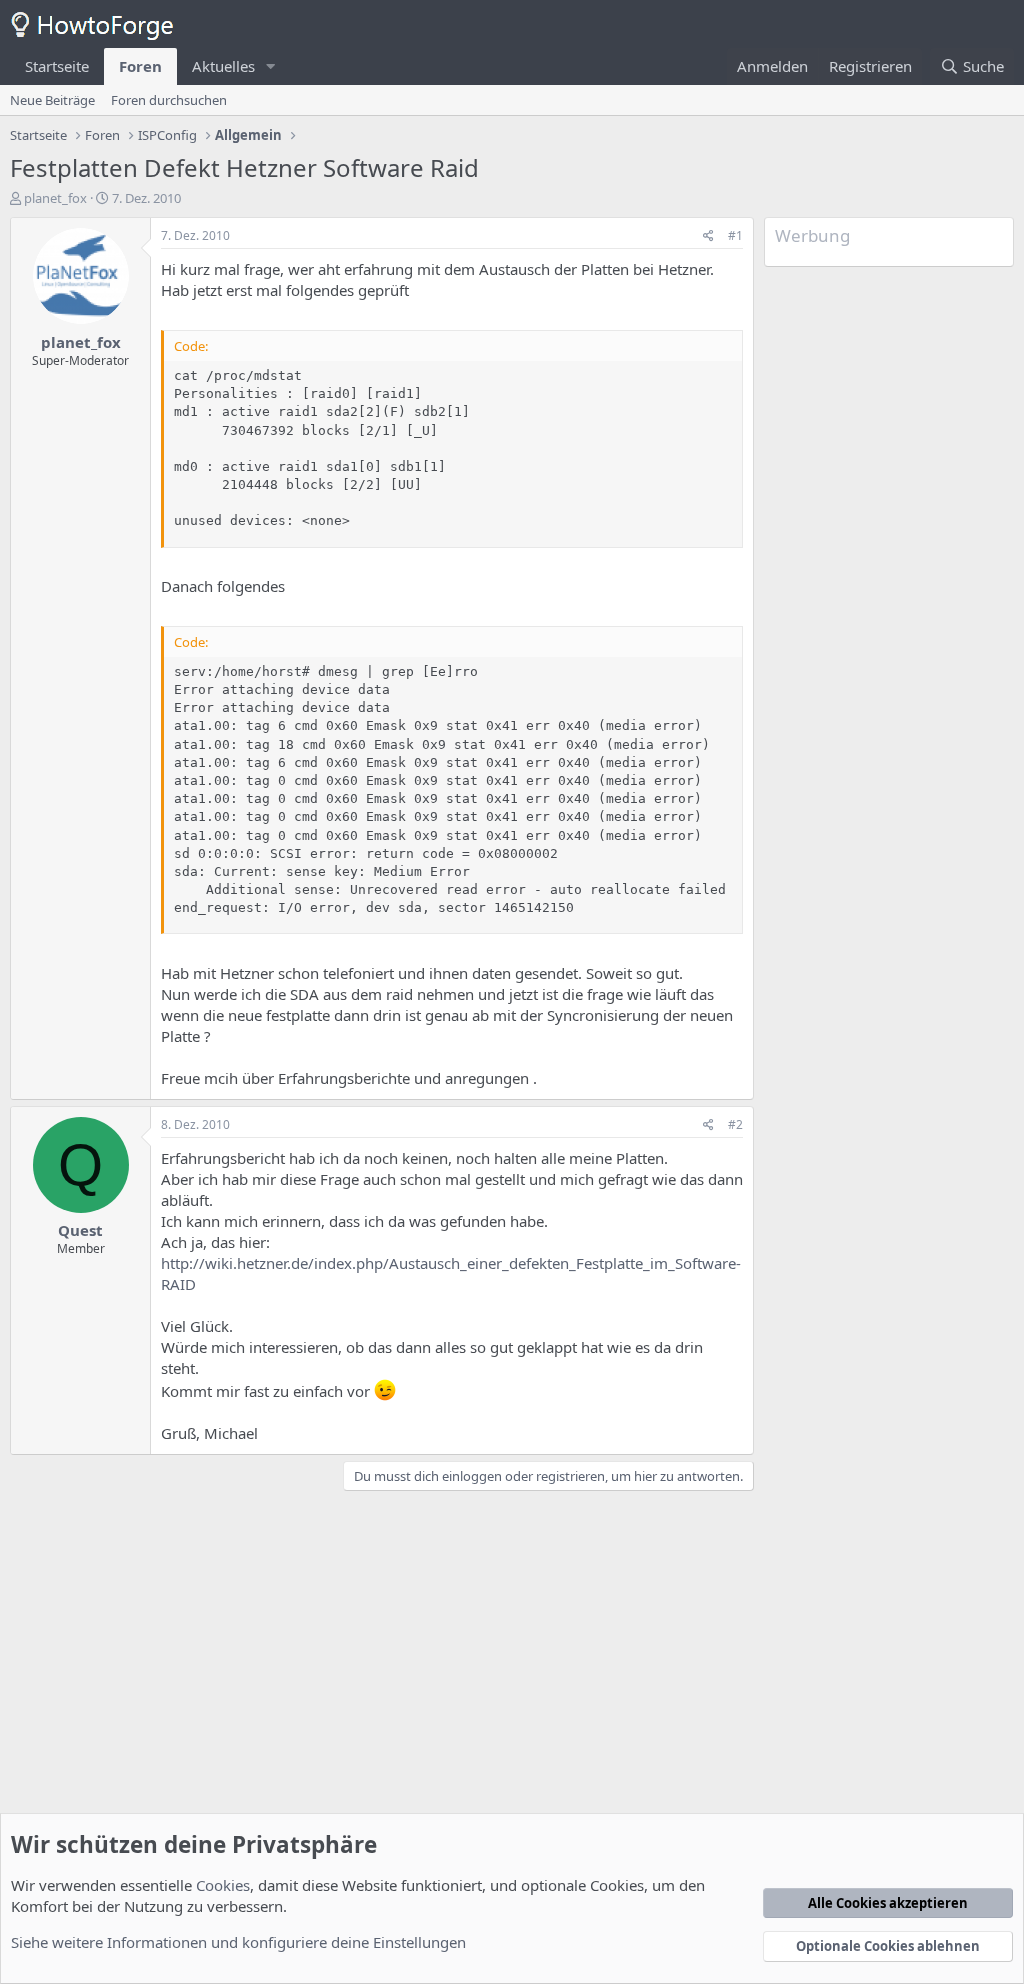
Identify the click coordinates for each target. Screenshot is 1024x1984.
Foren (140, 66)
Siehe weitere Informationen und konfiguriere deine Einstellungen (238, 1942)
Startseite (57, 66)
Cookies (223, 1885)
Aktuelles (223, 66)
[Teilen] (708, 236)
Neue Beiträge (52, 100)
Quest (80, 1230)
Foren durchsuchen (169, 100)
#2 (735, 1124)
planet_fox (55, 198)
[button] (271, 66)
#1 (735, 235)
